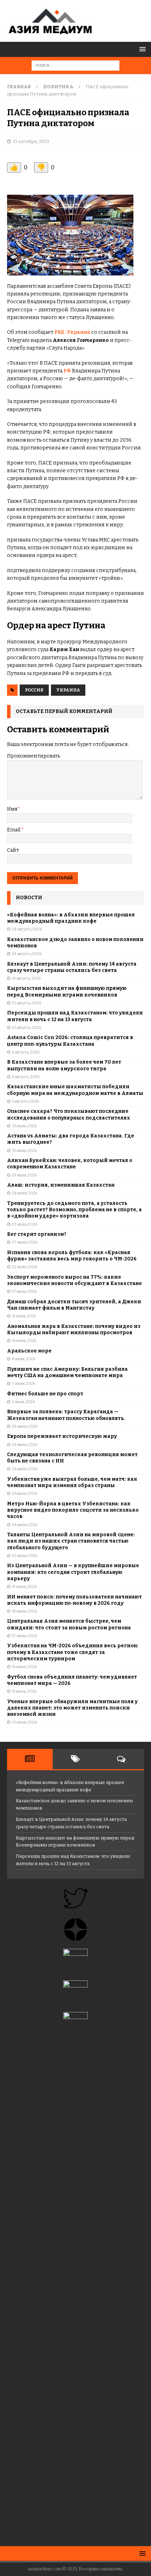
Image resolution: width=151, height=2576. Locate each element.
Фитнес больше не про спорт (45, 1394)
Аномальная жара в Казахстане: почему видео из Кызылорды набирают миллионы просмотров (74, 1329)
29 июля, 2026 (24, 1175)
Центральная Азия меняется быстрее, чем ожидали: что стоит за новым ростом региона (69, 1624)
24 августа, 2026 (27, 954)
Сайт (13, 850)
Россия (34, 690)
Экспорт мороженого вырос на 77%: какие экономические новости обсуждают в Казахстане (74, 1280)
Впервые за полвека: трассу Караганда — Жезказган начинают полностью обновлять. (66, 1415)
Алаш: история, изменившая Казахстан (61, 1185)
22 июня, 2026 (25, 1556)
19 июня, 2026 (24, 1587)
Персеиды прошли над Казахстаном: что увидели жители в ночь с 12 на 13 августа (75, 1016)
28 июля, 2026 (25, 1193)
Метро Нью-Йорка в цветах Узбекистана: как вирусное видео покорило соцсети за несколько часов (73, 1510)
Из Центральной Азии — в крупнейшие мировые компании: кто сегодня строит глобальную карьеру (73, 1572)
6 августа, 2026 (26, 1052)
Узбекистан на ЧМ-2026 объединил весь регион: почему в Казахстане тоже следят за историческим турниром (73, 1652)
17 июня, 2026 (24, 1636)
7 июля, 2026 (24, 1384)
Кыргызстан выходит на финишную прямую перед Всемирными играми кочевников (67, 991)
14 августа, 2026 (26, 978)
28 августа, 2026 (27, 929)
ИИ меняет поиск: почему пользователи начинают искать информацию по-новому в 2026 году (74, 1600)
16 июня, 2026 (24, 1667)
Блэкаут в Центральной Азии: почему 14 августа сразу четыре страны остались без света (72, 967)
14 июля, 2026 (24, 1341)
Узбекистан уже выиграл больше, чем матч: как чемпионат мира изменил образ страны (72, 1482)
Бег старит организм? (37, 1234)
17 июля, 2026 (24, 1292)
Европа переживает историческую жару (62, 1436)
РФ (67, 371)
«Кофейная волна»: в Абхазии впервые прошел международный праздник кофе (71, 918)
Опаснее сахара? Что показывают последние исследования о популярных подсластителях (69, 1114)
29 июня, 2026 (25, 1426)
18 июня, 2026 (24, 1611)
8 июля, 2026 (24, 1359)
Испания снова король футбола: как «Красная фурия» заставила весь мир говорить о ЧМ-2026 (72, 1256)
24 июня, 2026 (25, 1525)
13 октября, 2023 (31, 141)
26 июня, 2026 (25, 1469)
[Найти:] (75, 65)
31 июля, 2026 (24, 1126)
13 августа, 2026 (27, 1003)
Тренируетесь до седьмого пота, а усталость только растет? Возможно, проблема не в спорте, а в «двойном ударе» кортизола (74, 1210)
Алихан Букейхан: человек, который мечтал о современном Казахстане (70, 1164)
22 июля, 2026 (24, 1267)
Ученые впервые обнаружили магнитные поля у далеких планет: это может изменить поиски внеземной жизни (72, 1708)
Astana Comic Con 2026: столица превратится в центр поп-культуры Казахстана (70, 1041)
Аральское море (29, 1351)
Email (14, 830)
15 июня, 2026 (24, 1691)
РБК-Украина (72, 332)
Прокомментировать (34, 756)
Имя (12, 809)
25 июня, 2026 (24, 1494)
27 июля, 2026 (25, 1224)
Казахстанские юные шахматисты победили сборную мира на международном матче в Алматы (75, 1090)
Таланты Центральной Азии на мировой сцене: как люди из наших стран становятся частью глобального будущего (71, 1541)
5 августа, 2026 (25, 1101)
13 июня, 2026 (24, 1722)
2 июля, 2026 (23, 1402)
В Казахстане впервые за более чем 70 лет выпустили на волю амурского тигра (64, 1065)
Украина (68, 690)
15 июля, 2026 (24, 1316)
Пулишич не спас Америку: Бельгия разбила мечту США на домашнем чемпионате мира (67, 1372)
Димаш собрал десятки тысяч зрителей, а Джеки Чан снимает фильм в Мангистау (74, 1305)
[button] (141, 49)
